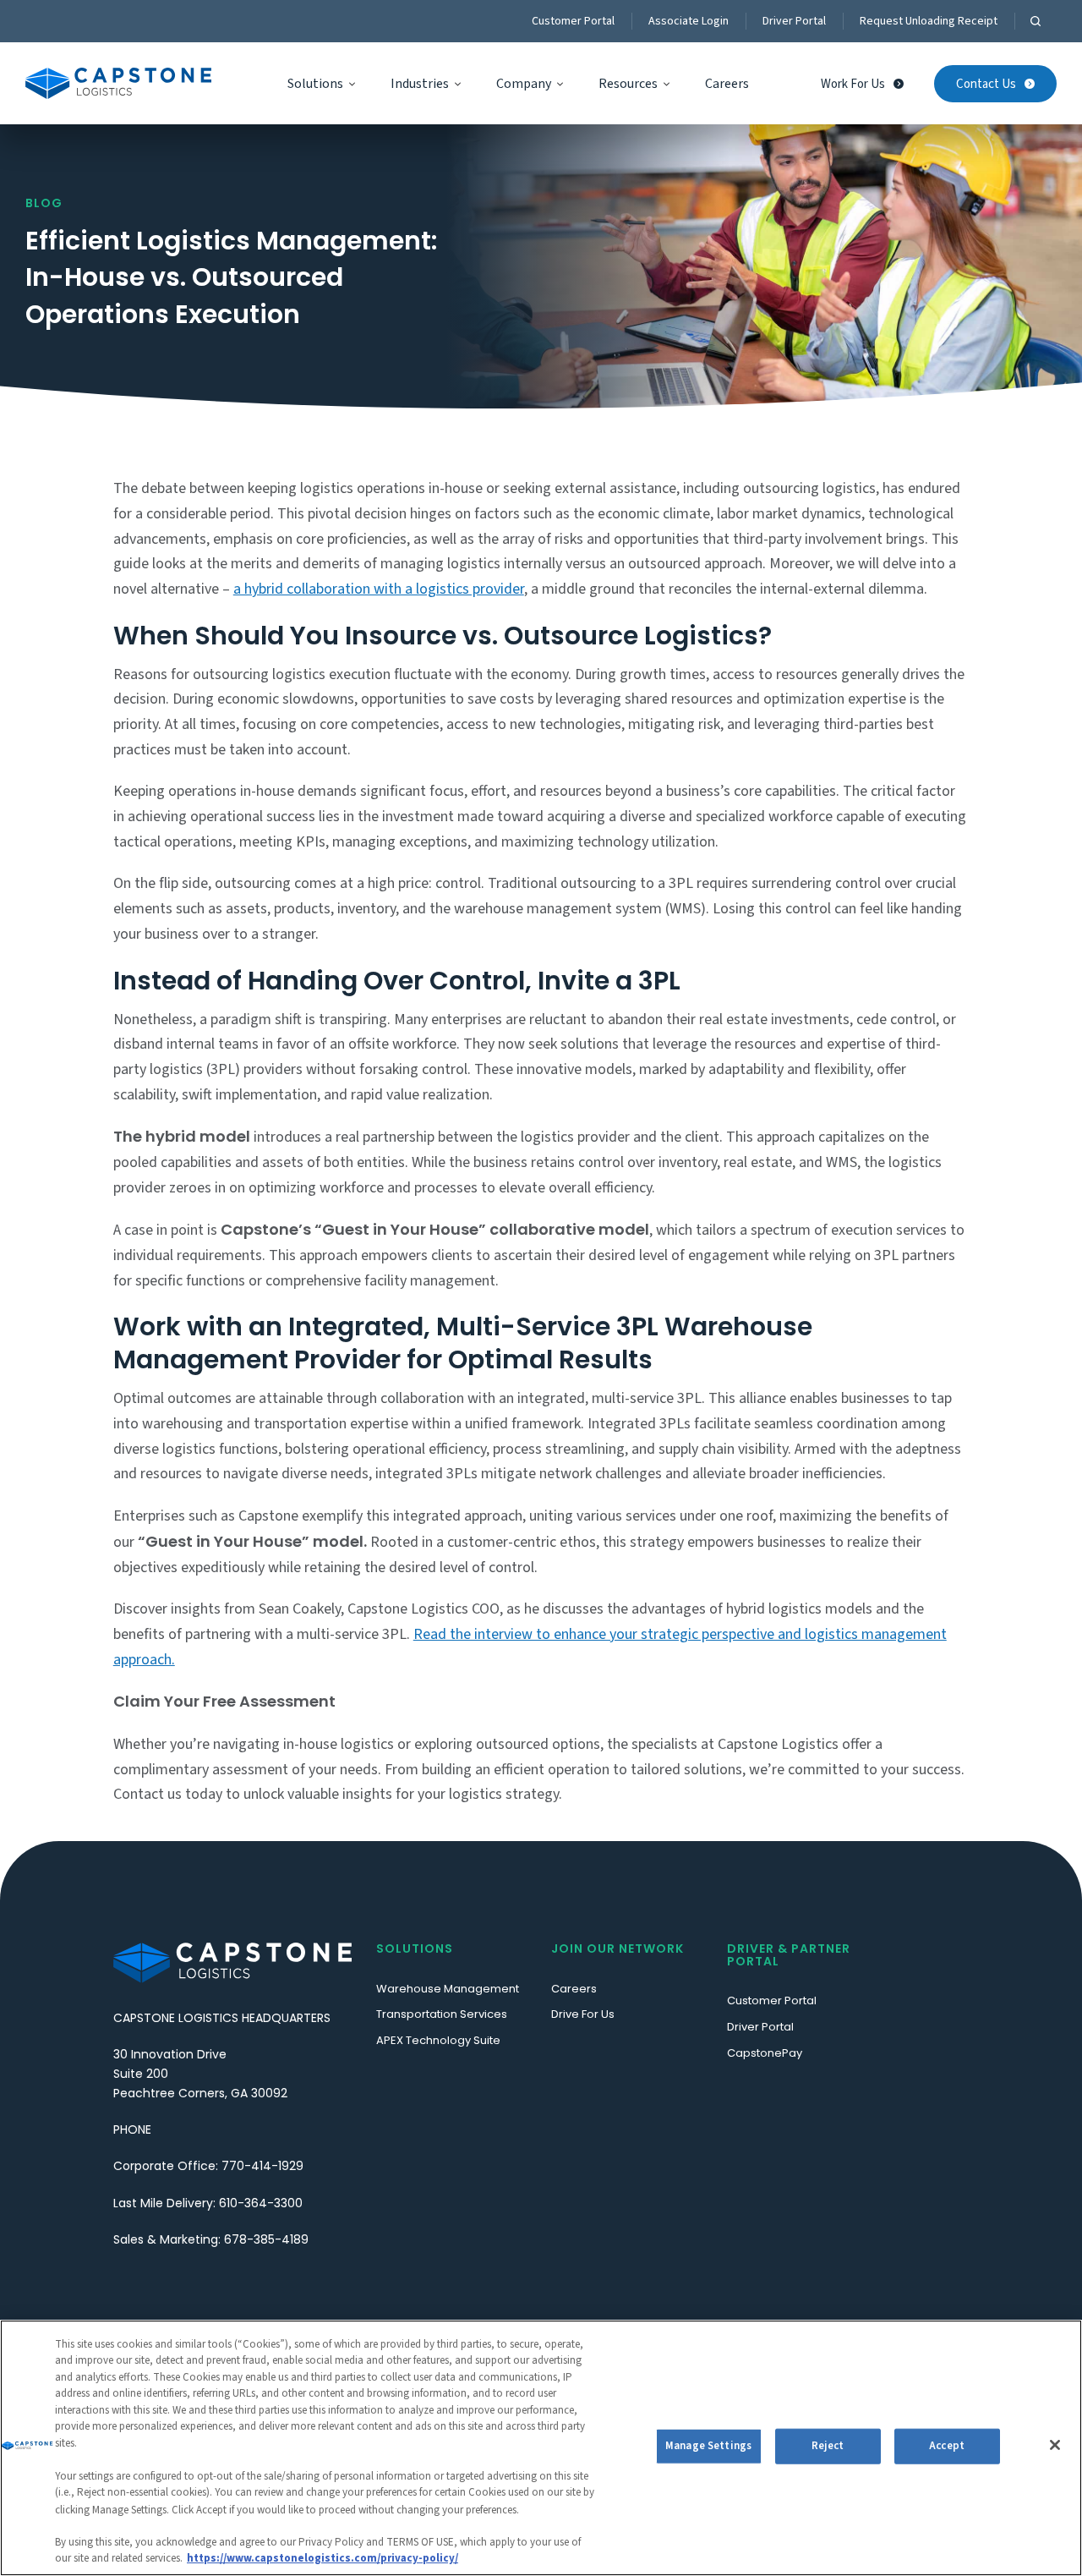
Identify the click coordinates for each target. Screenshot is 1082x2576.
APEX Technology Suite (438, 2040)
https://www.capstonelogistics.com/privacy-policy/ (322, 2558)
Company (524, 84)
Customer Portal (573, 21)
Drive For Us (583, 2014)
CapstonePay (765, 2053)
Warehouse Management (448, 1989)
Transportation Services (442, 2014)
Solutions (315, 84)
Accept (947, 2446)
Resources (628, 84)
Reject (828, 2446)
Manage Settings (708, 2446)
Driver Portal (794, 21)
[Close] (1055, 2445)
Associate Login (689, 21)
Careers (727, 84)
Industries (420, 84)
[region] (541, 2448)
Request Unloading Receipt (929, 21)
